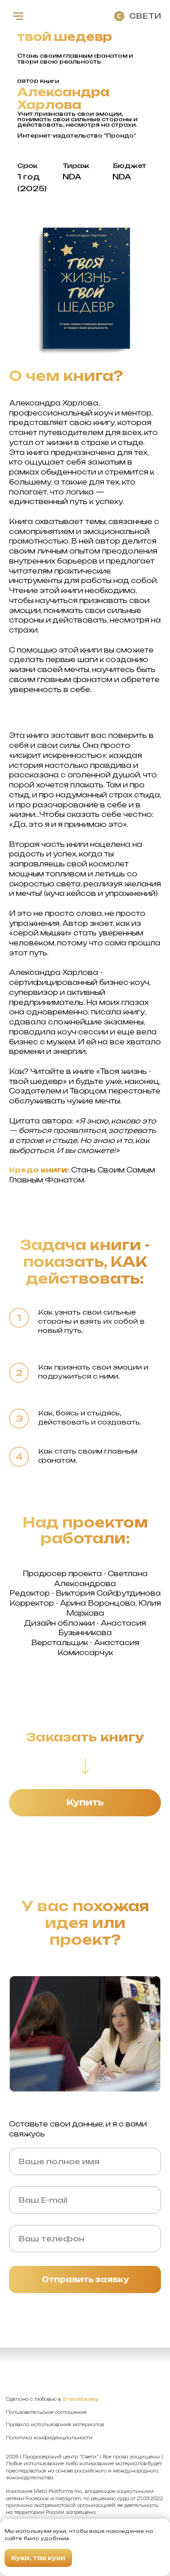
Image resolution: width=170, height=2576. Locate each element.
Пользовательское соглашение (46, 2412)
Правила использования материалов (55, 2425)
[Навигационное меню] (18, 16)
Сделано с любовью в (52, 2399)
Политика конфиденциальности (49, 2438)
